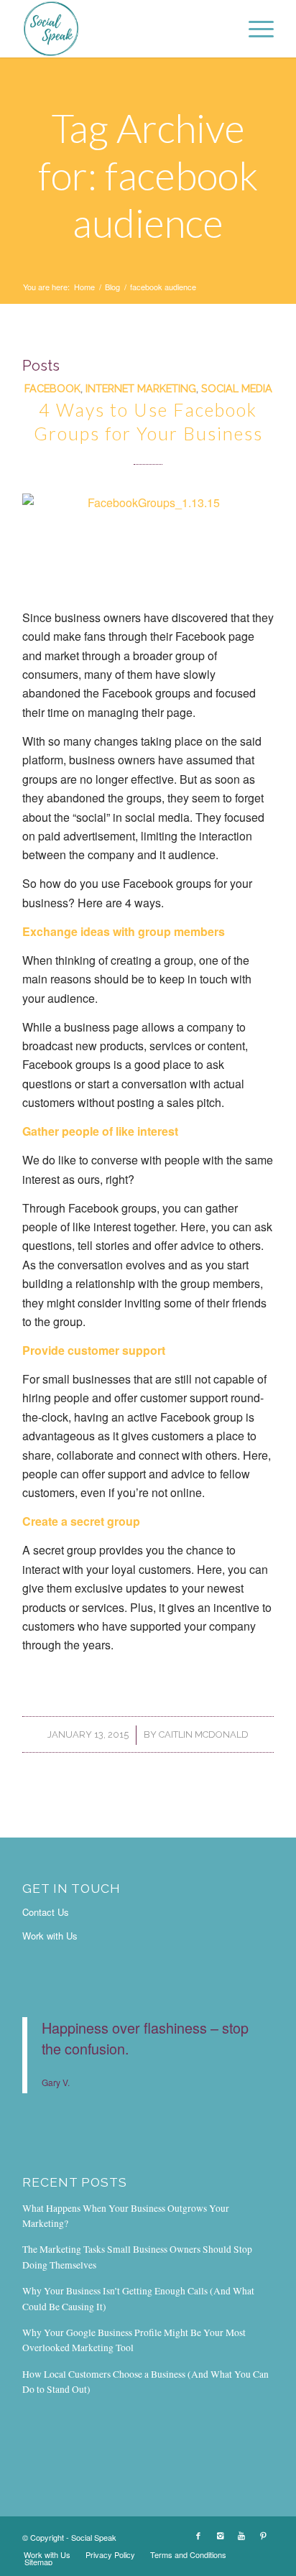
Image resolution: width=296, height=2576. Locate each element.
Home (84, 287)
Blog (112, 287)
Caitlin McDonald (204, 1734)
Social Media (237, 388)
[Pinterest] (263, 2535)
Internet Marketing (141, 388)
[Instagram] (220, 2535)
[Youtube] (241, 2535)
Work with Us (50, 1936)
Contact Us (46, 1912)
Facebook (52, 388)
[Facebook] (198, 2535)
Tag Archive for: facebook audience (148, 175)
